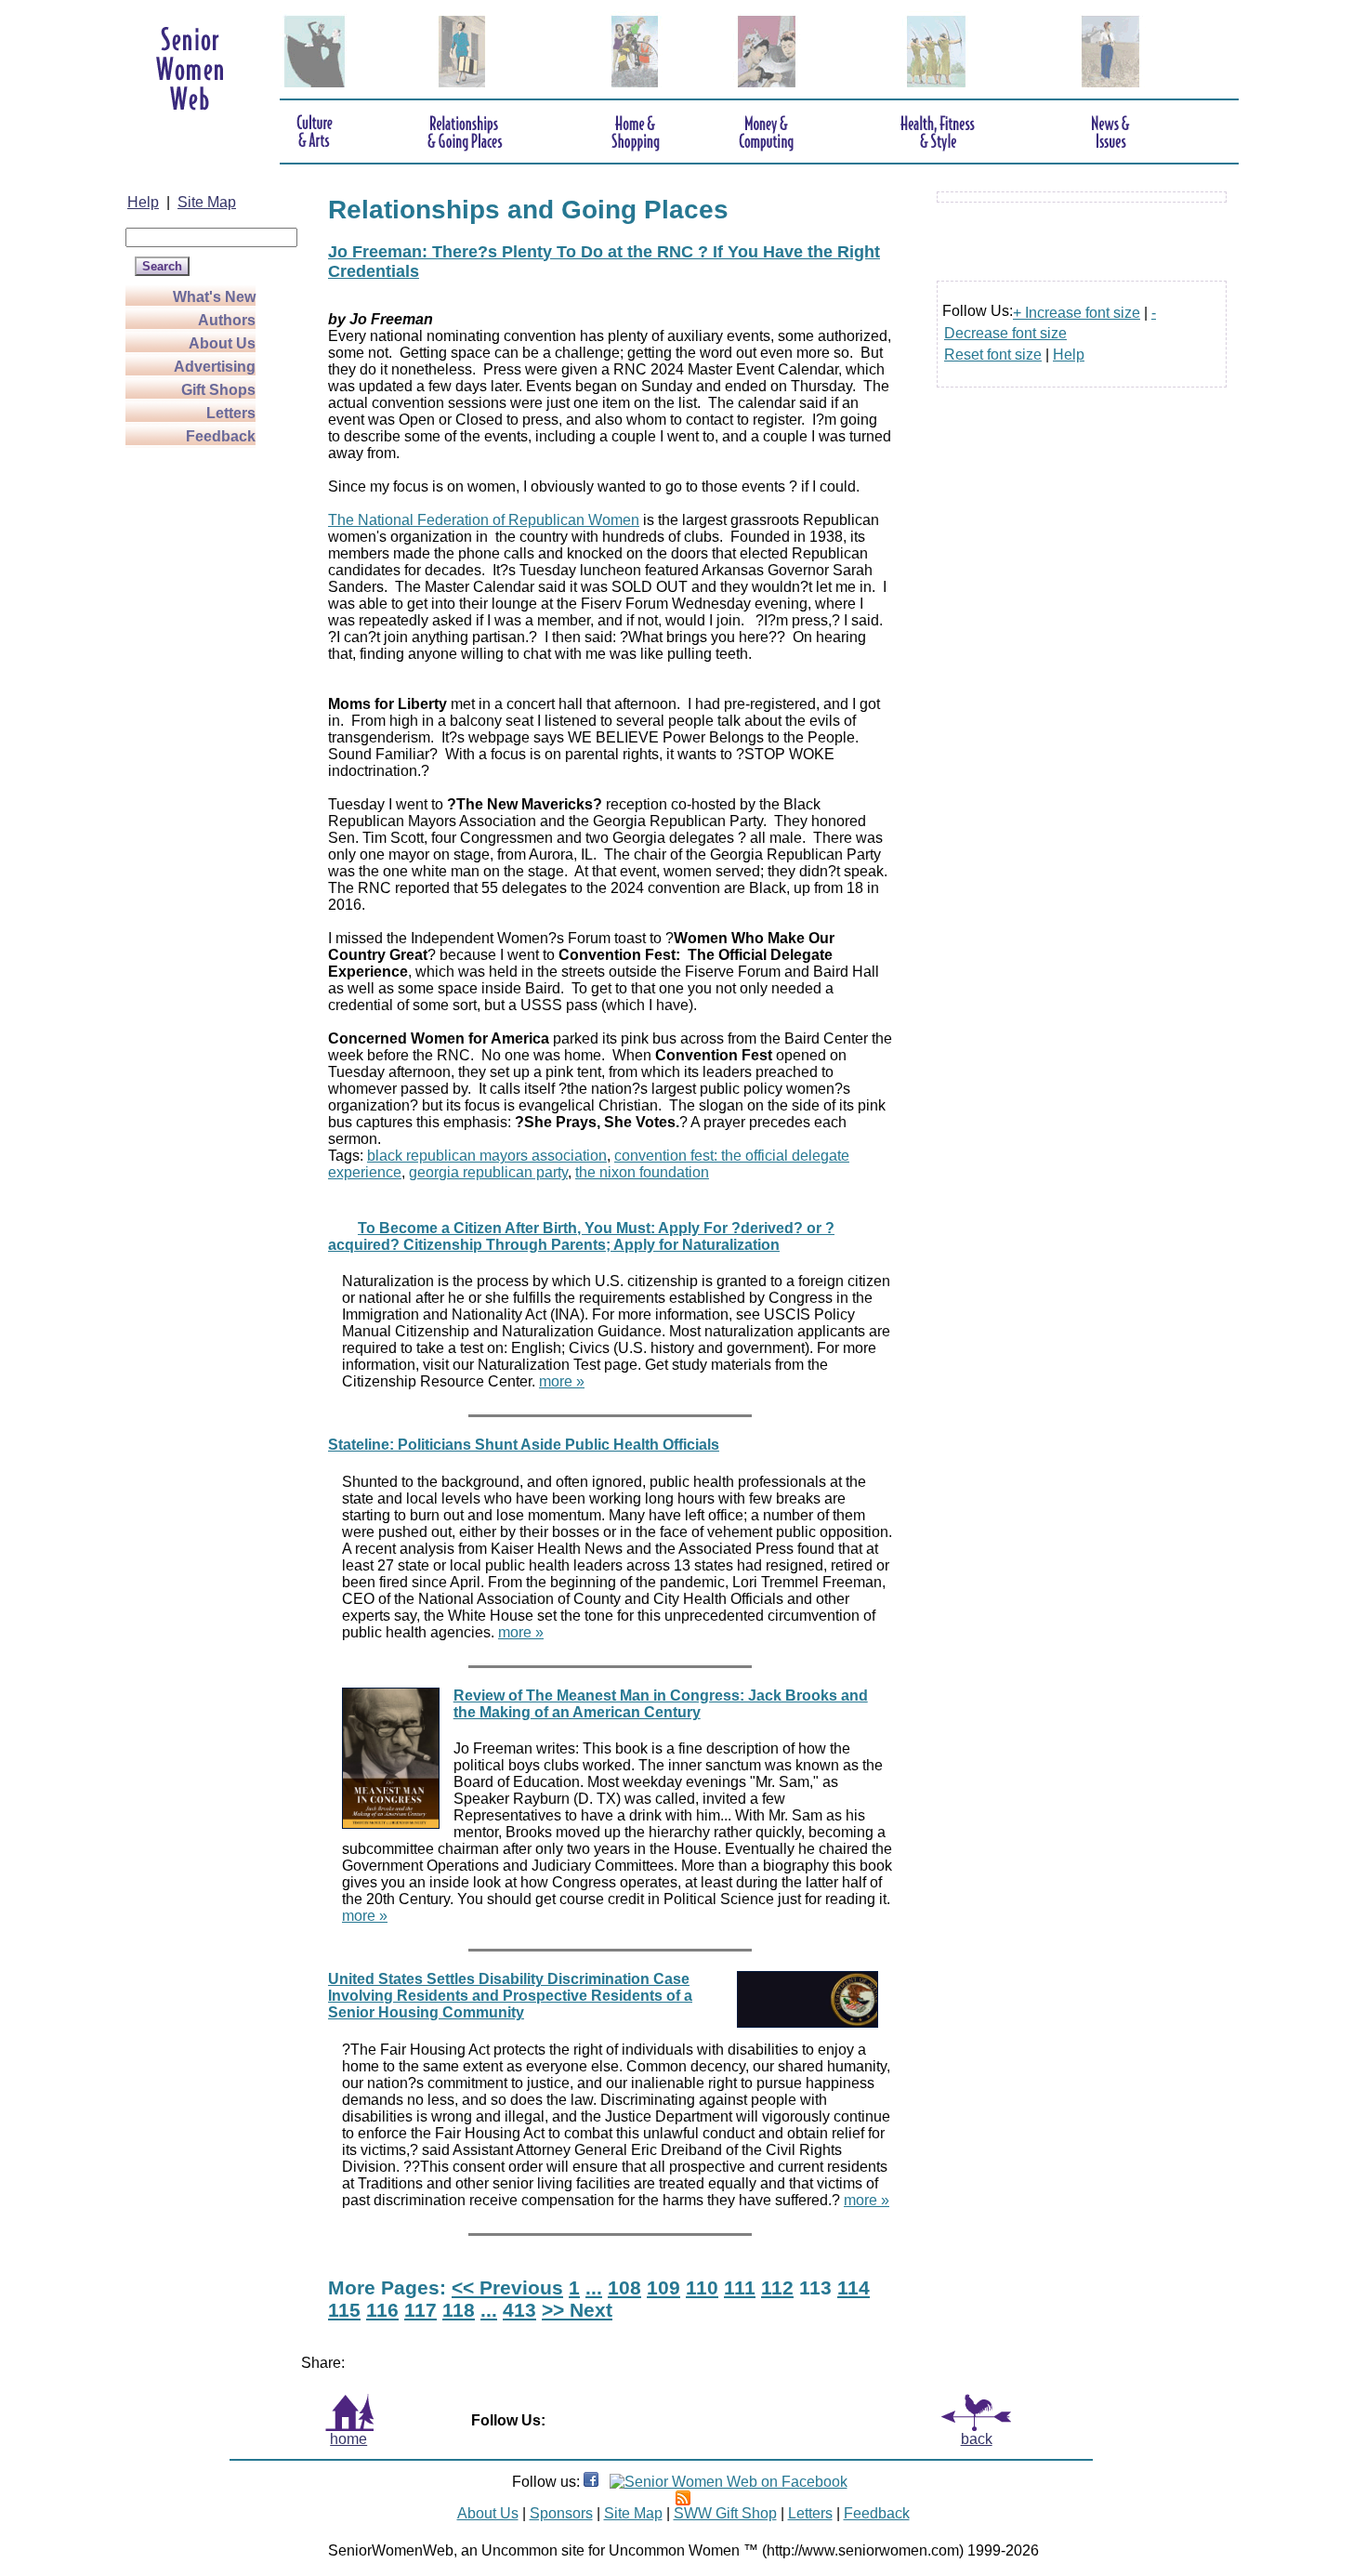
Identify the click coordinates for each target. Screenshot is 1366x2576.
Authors (227, 320)
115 (344, 2310)
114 (854, 2287)
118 (459, 2310)
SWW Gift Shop (725, 2513)
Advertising (215, 367)
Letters (231, 413)
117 (420, 2310)
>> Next (577, 2310)
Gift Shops (218, 390)
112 (777, 2287)
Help (143, 202)
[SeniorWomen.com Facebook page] (591, 2482)
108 (624, 2287)
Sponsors (561, 2513)
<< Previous (507, 2287)
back (977, 2439)
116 (382, 2310)
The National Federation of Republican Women (484, 520)
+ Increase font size (1077, 313)
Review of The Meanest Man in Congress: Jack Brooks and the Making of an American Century (661, 1704)
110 (702, 2287)
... (594, 2287)
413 (519, 2310)
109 (663, 2287)
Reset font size (993, 355)
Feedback (221, 436)
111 (740, 2287)
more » (562, 1381)
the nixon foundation (642, 1172)
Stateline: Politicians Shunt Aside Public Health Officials (524, 1445)
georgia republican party (488, 1172)
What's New (214, 297)
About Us (222, 343)
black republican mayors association (487, 1156)
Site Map (207, 202)
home (348, 2439)
